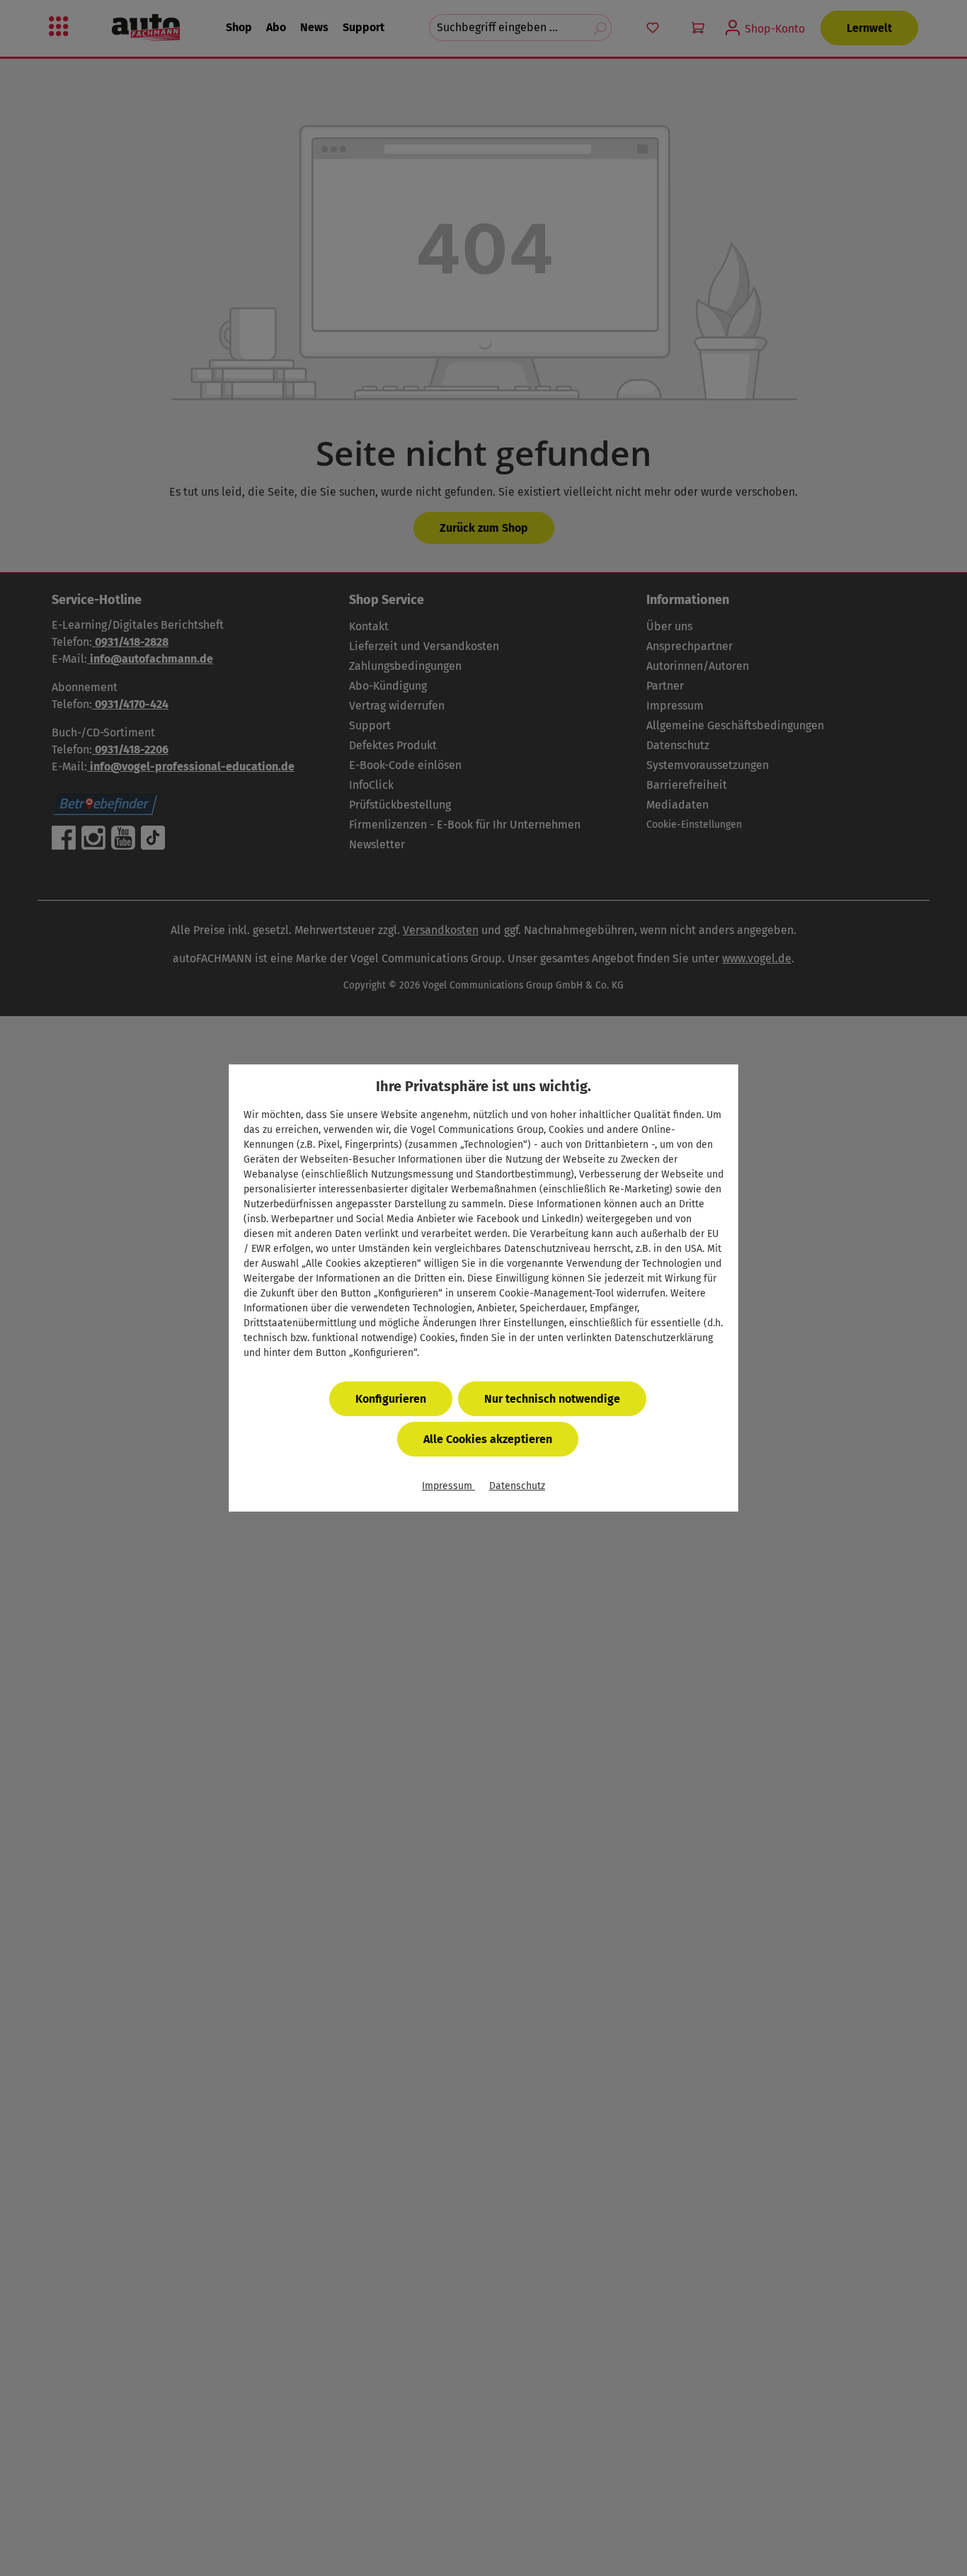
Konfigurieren (391, 1399)
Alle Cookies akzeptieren (488, 1439)
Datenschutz (517, 1486)
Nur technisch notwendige (552, 1399)
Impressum (448, 1486)
